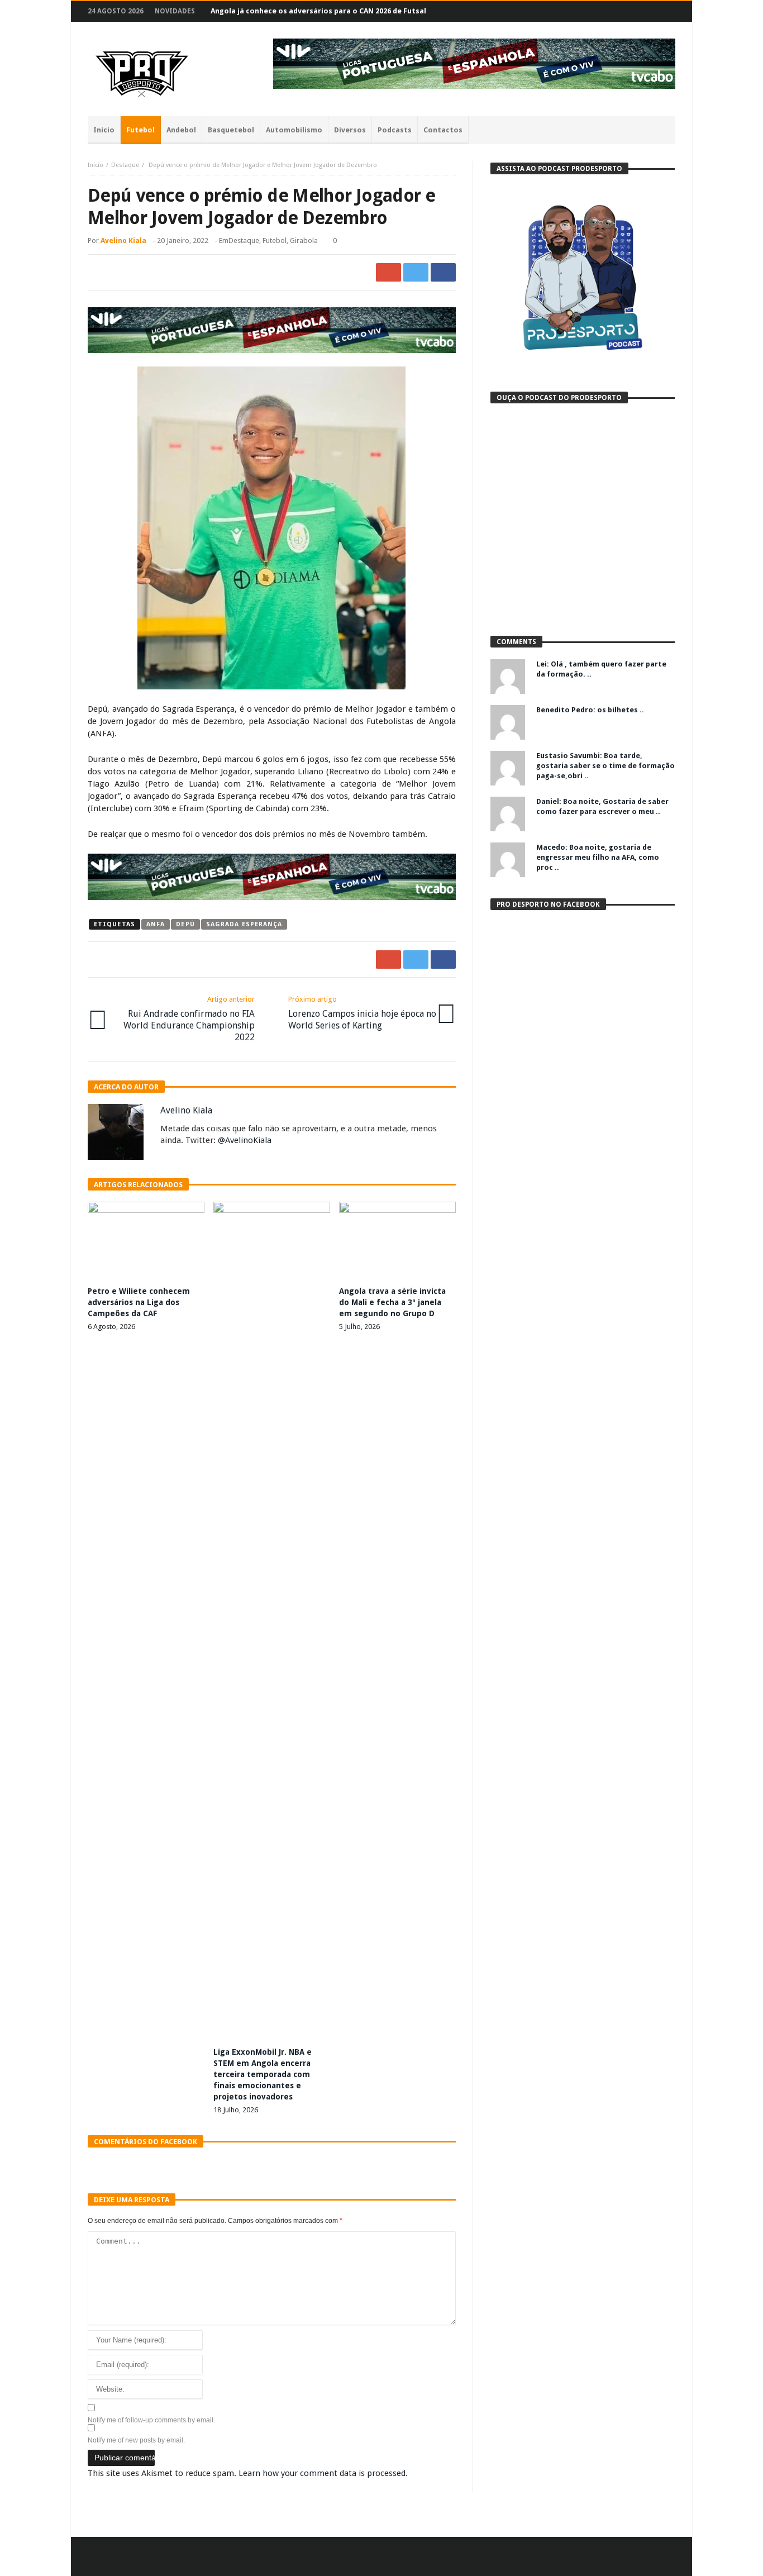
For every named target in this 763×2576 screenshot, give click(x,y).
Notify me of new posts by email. (136, 2440)
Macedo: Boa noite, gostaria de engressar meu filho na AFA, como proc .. (598, 857)
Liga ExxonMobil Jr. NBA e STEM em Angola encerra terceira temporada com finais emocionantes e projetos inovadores (263, 2074)
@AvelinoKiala (245, 1140)
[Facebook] (603, 11)
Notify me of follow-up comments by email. (151, 2420)
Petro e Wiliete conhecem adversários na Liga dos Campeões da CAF (139, 1302)
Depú (185, 924)
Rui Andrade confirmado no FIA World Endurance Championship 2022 (189, 1019)
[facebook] (443, 272)
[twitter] (416, 272)
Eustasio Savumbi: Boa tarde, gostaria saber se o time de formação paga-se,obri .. (605, 766)
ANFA (156, 924)
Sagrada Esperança (244, 924)
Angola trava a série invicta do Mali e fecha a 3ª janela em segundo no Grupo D (392, 1302)
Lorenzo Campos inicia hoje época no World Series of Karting (362, 1013)
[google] (388, 272)
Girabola (304, 241)
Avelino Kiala (123, 241)
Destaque (125, 165)
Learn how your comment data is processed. (323, 2473)
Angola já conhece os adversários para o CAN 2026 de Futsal (318, 11)
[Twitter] (624, 11)
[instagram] (644, 11)
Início (96, 165)
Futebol (275, 241)
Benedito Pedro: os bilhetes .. (590, 710)
